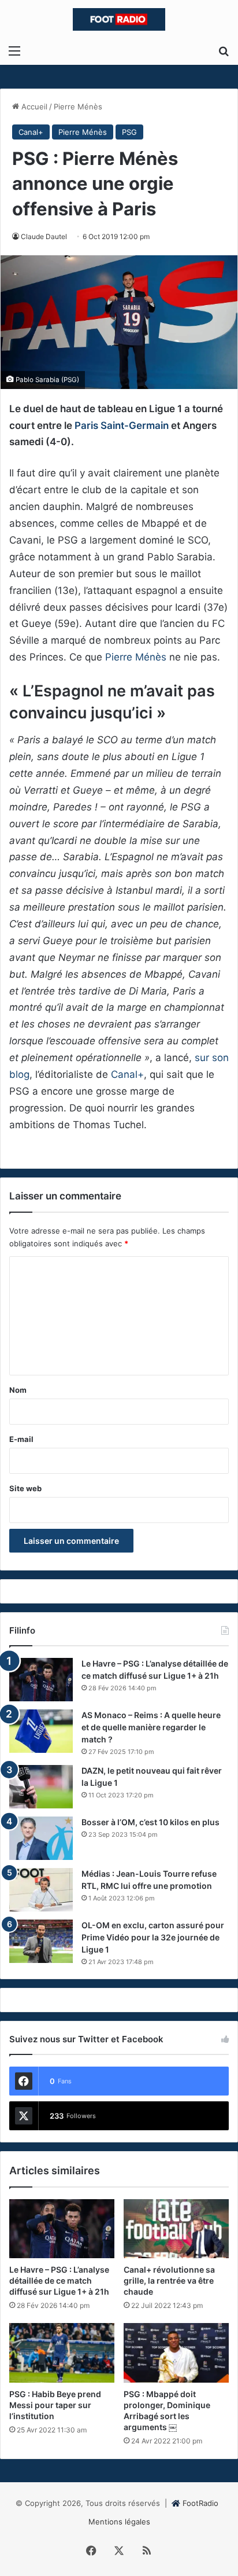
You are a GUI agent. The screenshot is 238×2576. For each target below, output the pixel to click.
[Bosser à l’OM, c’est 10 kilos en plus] (41, 1838)
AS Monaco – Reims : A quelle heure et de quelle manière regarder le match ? (151, 1727)
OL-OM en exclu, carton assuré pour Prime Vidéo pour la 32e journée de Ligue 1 (153, 1937)
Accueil (33, 107)
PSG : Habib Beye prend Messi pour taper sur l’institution (55, 2405)
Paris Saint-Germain (122, 425)
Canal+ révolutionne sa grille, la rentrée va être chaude (169, 2280)
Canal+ (31, 132)
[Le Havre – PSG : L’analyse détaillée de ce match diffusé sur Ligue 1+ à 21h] (41, 1680)
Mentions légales (119, 2522)
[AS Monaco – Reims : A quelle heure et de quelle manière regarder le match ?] (41, 1731)
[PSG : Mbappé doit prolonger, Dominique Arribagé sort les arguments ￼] (176, 2353)
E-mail (21, 1439)
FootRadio (200, 2503)
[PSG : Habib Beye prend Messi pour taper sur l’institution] (62, 2353)
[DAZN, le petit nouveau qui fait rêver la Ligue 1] (41, 1787)
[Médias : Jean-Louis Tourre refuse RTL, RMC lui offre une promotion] (41, 1890)
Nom (18, 1390)
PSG (129, 132)
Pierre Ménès (78, 107)
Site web (25, 1488)
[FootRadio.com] (119, 19)
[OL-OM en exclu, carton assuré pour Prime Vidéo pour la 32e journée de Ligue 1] (41, 1941)
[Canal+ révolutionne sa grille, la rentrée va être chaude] (176, 2229)
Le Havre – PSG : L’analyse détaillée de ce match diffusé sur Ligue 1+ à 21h (59, 2280)
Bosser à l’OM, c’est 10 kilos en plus (150, 1822)
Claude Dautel (44, 236)
